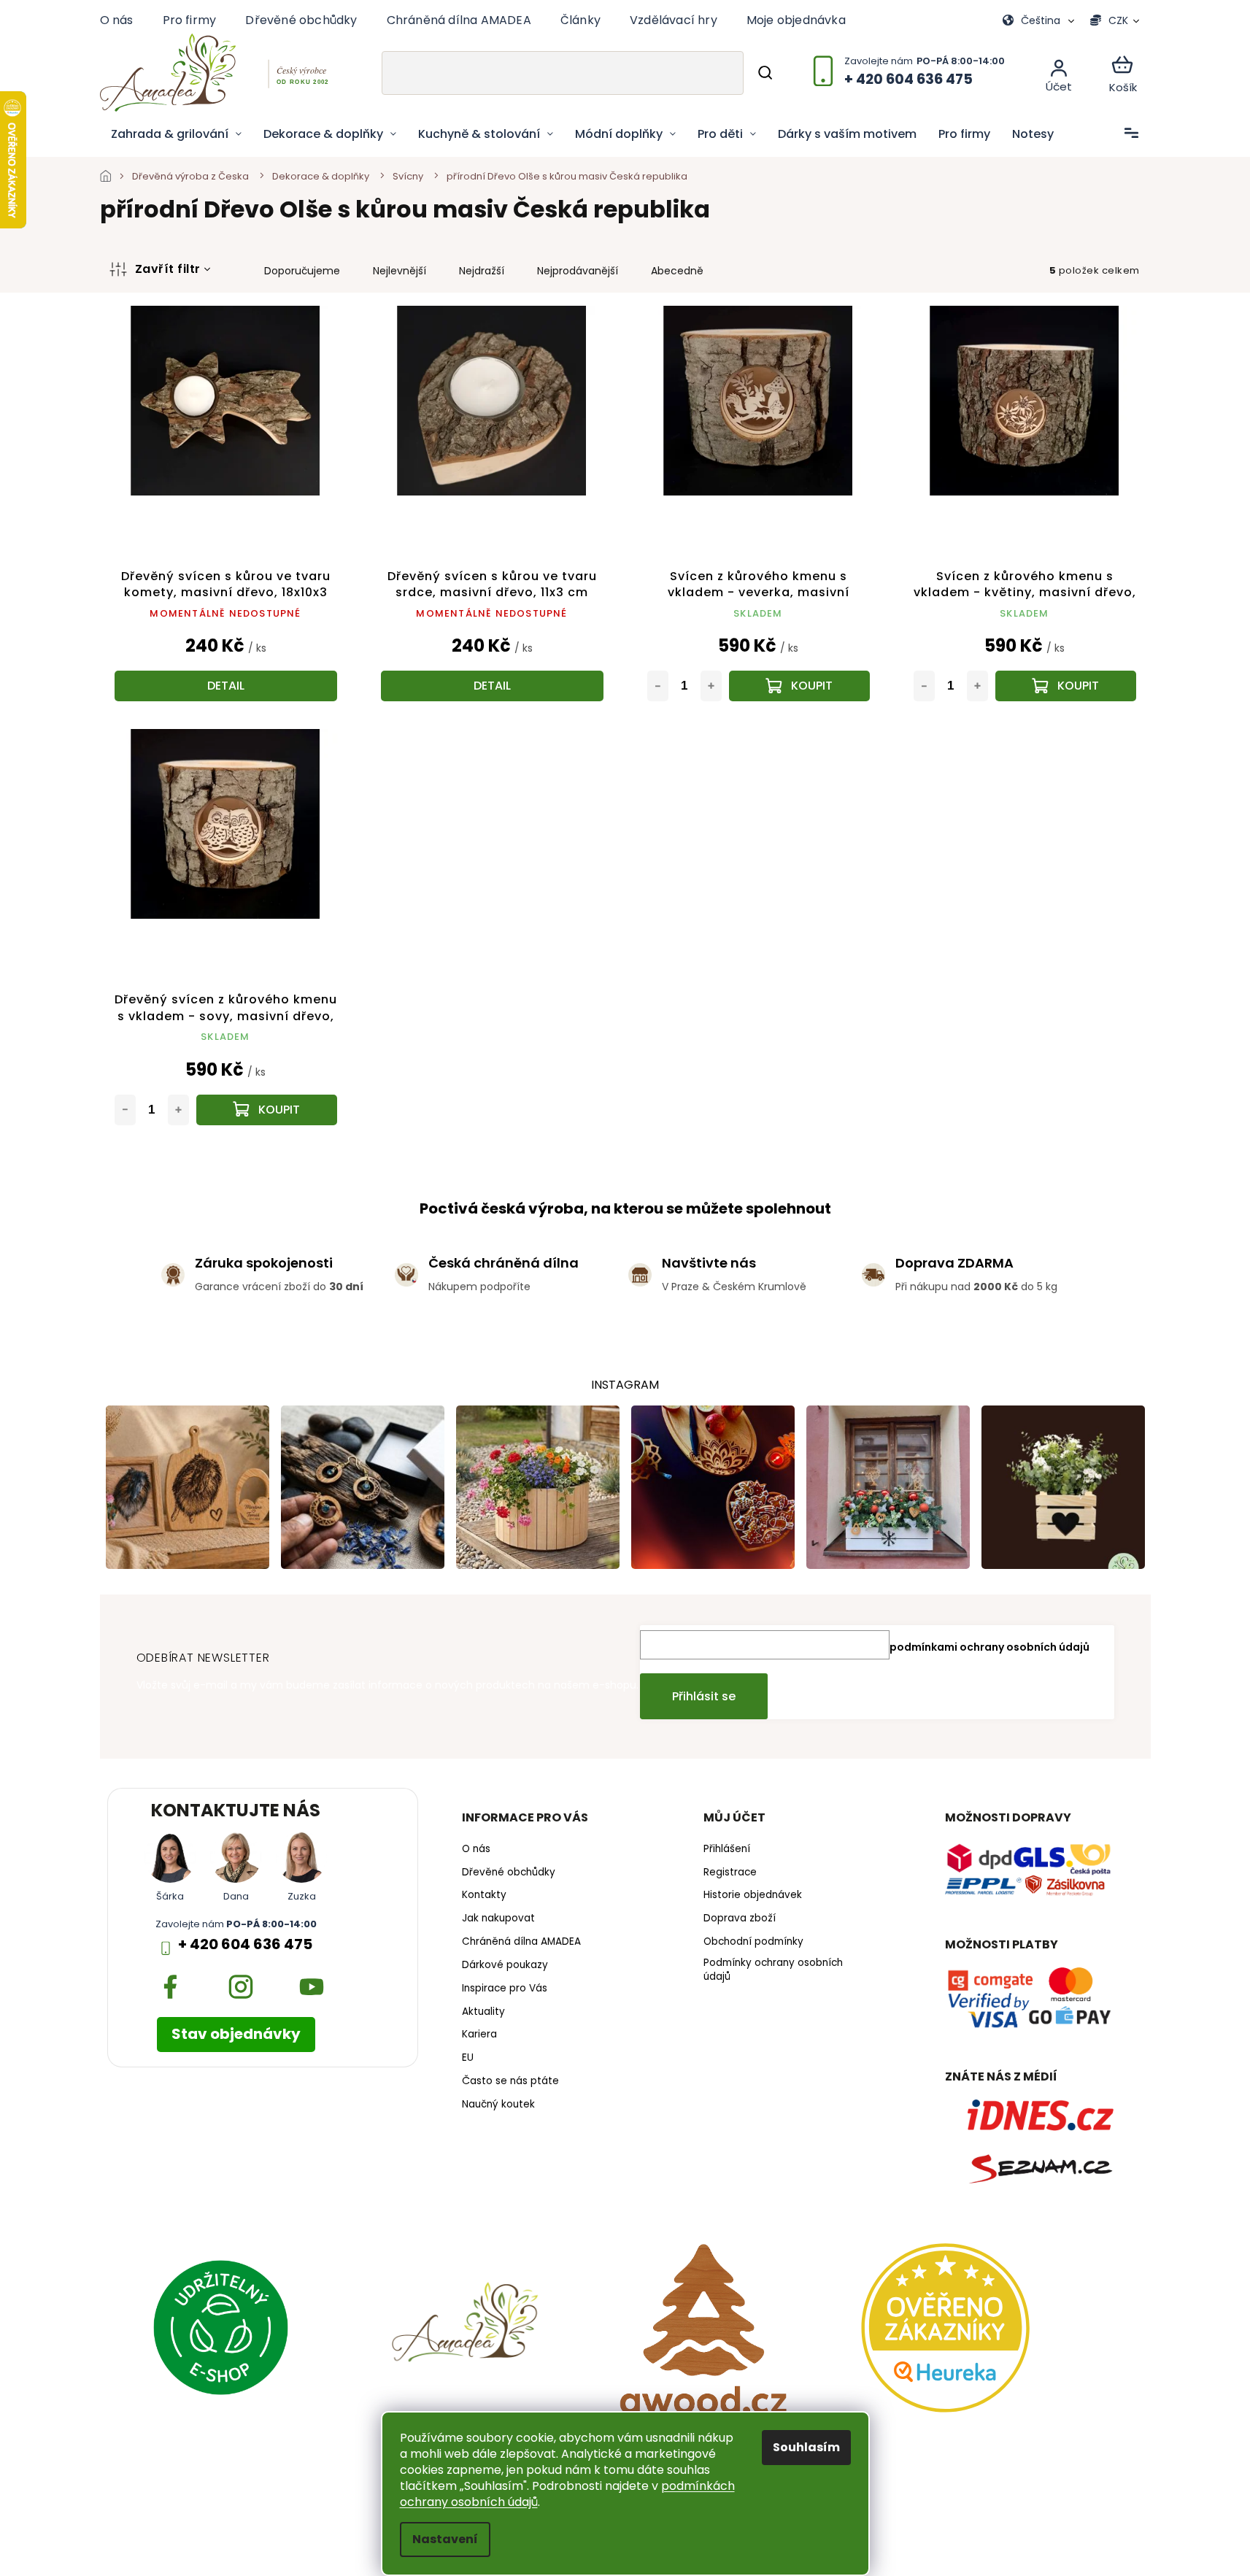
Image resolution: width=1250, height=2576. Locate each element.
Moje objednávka (796, 20)
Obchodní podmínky (753, 1942)
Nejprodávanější (578, 271)
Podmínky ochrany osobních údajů (773, 1970)
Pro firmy (190, 20)
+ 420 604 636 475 (245, 1944)
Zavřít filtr (168, 269)
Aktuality (483, 2012)
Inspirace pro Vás (505, 1989)
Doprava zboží (740, 1918)
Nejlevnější (400, 271)
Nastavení (445, 2539)
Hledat (765, 73)
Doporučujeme (302, 271)
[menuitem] (176, 134)
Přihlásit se (704, 1696)
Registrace (730, 1873)
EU (468, 2058)
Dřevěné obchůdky (301, 20)
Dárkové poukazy (505, 1965)
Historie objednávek (753, 1895)
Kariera (479, 2035)
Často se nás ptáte (510, 2081)
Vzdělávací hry (674, 20)
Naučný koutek (498, 2105)
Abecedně (677, 271)
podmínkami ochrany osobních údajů (989, 1647)
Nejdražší (482, 271)
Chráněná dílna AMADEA (459, 20)
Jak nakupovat (498, 1918)
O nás (117, 20)
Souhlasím (806, 2447)
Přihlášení (727, 1849)
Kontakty (484, 1895)
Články (580, 20)
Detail (226, 686)
